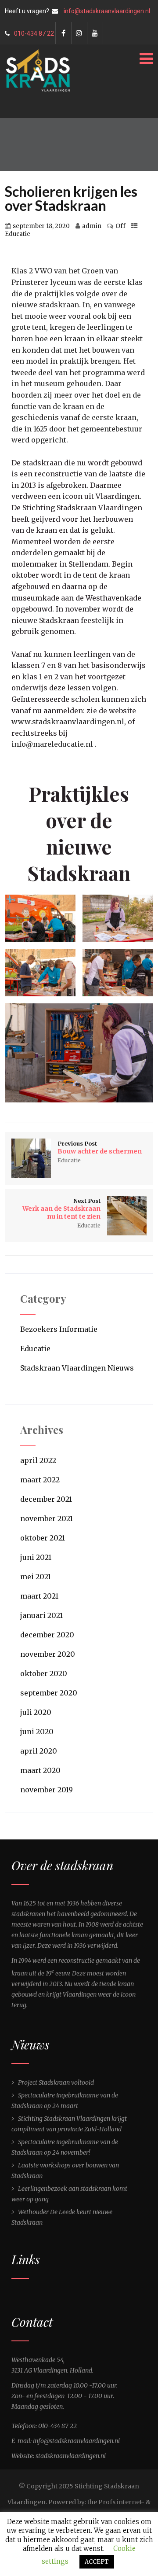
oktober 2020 (44, 1673)
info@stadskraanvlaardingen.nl (107, 11)
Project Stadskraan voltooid (56, 2082)
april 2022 (38, 1460)
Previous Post (100, 1148)
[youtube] (95, 33)
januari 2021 (41, 1615)
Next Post (61, 1209)
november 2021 (47, 1518)
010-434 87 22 (34, 33)
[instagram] (79, 33)
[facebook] (63, 33)
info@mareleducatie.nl (52, 744)
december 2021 (46, 1499)
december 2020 (47, 1635)
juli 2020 (36, 1712)
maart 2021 (39, 1596)
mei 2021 (36, 1577)
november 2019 (47, 1790)
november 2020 (48, 1654)
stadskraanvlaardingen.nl (71, 2456)
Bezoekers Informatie (59, 1329)
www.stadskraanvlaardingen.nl (68, 722)
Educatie (18, 234)
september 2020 (49, 1693)
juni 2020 (37, 1732)
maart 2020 (40, 1770)
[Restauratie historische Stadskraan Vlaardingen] (38, 53)
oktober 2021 (43, 1538)
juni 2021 (36, 1557)
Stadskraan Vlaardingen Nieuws (77, 1368)
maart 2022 (40, 1480)
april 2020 (39, 1751)
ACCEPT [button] (97, 2562)
